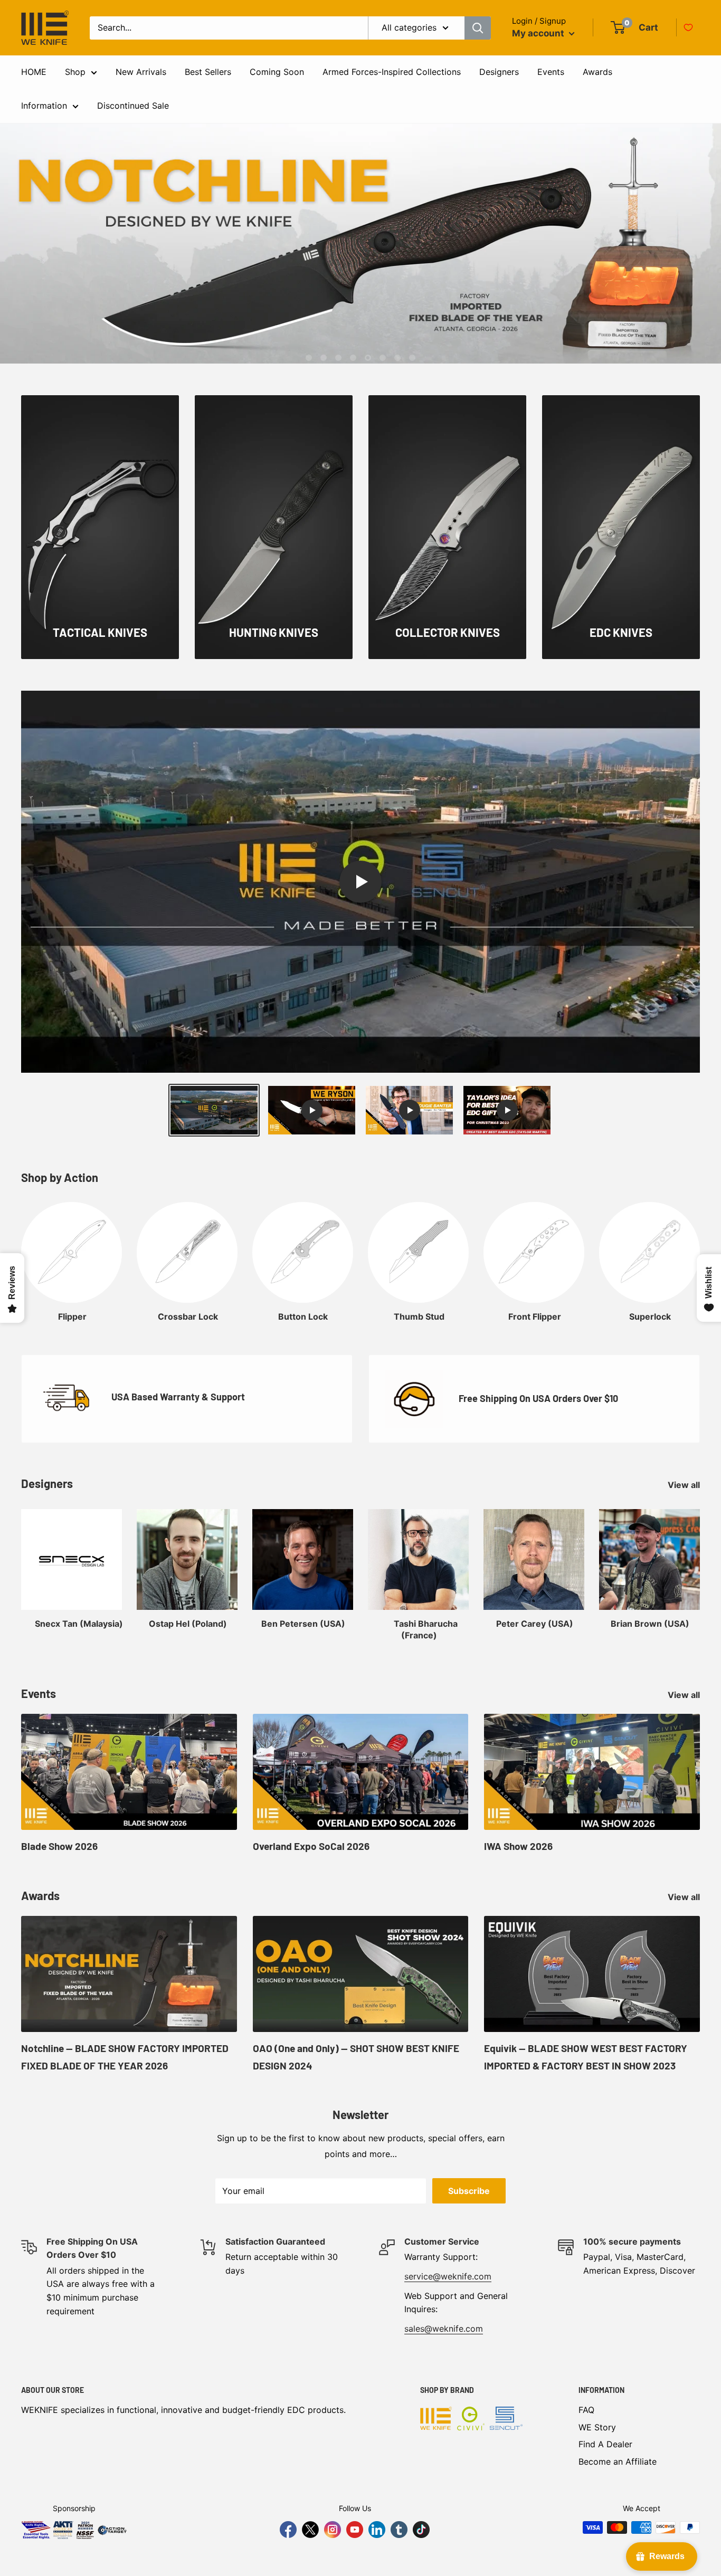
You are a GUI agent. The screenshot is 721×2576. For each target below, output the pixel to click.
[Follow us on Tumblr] (399, 2530)
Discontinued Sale (133, 106)
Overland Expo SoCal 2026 (311, 1846)
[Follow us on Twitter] (310, 2530)
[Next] (700, 1252)
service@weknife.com (448, 2276)
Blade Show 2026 (59, 1846)
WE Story (597, 2427)
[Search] (478, 28)
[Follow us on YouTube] (355, 2530)
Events (551, 72)
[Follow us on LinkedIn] (377, 2530)
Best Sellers (208, 72)
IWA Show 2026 (518, 1846)
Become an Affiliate (618, 2461)
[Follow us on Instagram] (333, 2530)
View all (685, 1485)
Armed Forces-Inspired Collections (392, 72)
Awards (597, 72)
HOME (34, 72)
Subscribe (469, 2191)
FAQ (586, 2410)
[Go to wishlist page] (688, 27)
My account (539, 33)
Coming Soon (277, 72)
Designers (499, 72)
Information (44, 106)
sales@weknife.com (444, 2329)
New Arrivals (141, 72)
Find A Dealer (605, 2444)
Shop (75, 72)
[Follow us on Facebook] (288, 2530)
